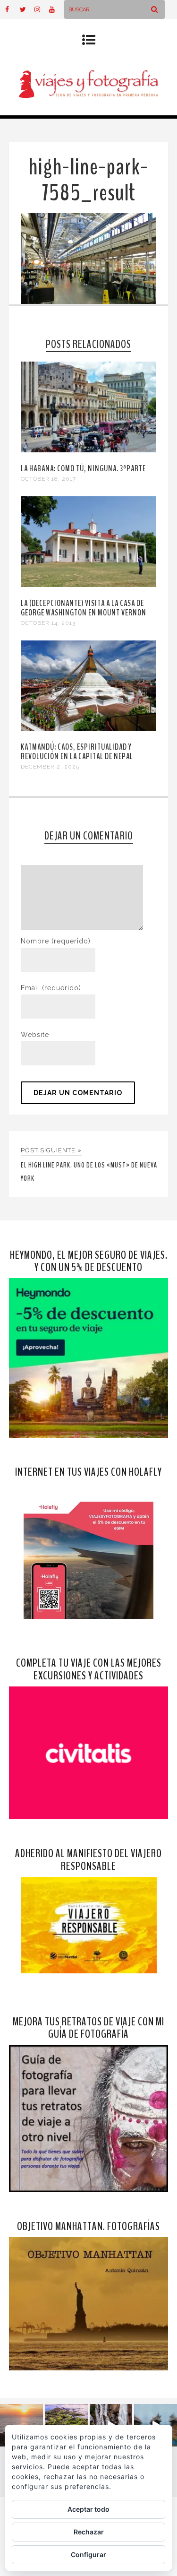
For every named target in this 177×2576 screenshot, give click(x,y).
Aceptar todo (88, 2509)
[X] (27, 9)
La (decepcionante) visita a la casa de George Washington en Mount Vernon (84, 608)
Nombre (56, 941)
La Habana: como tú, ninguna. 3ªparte (83, 468)
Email (51, 988)
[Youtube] (56, 9)
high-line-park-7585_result (88, 180)
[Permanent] (89, 450)
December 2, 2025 (50, 767)
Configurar (88, 2554)
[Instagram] (42, 9)
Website (35, 1035)
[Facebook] (12, 9)
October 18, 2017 (48, 479)
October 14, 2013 (48, 623)
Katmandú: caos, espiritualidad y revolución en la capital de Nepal (77, 752)
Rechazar (89, 2532)
